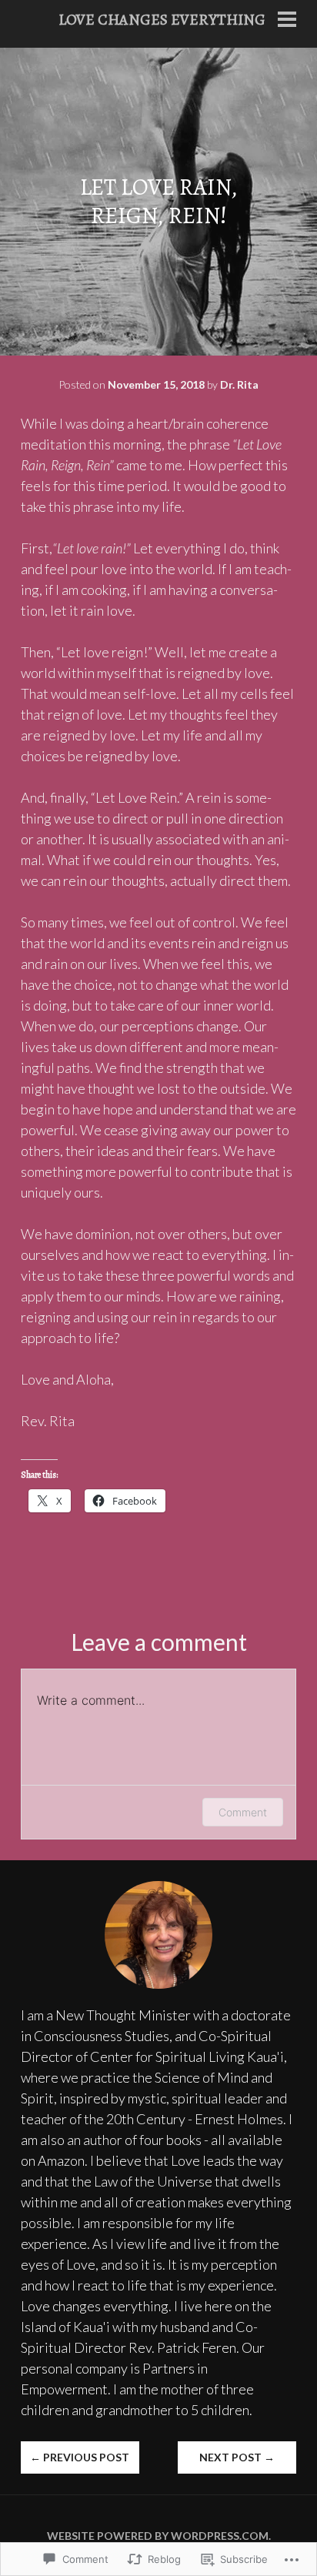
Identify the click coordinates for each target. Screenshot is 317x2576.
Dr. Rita (239, 384)
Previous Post (80, 2457)
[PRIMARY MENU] (287, 21)
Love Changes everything (162, 20)
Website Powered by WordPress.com (158, 2536)
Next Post (237, 2457)
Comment (243, 1812)
